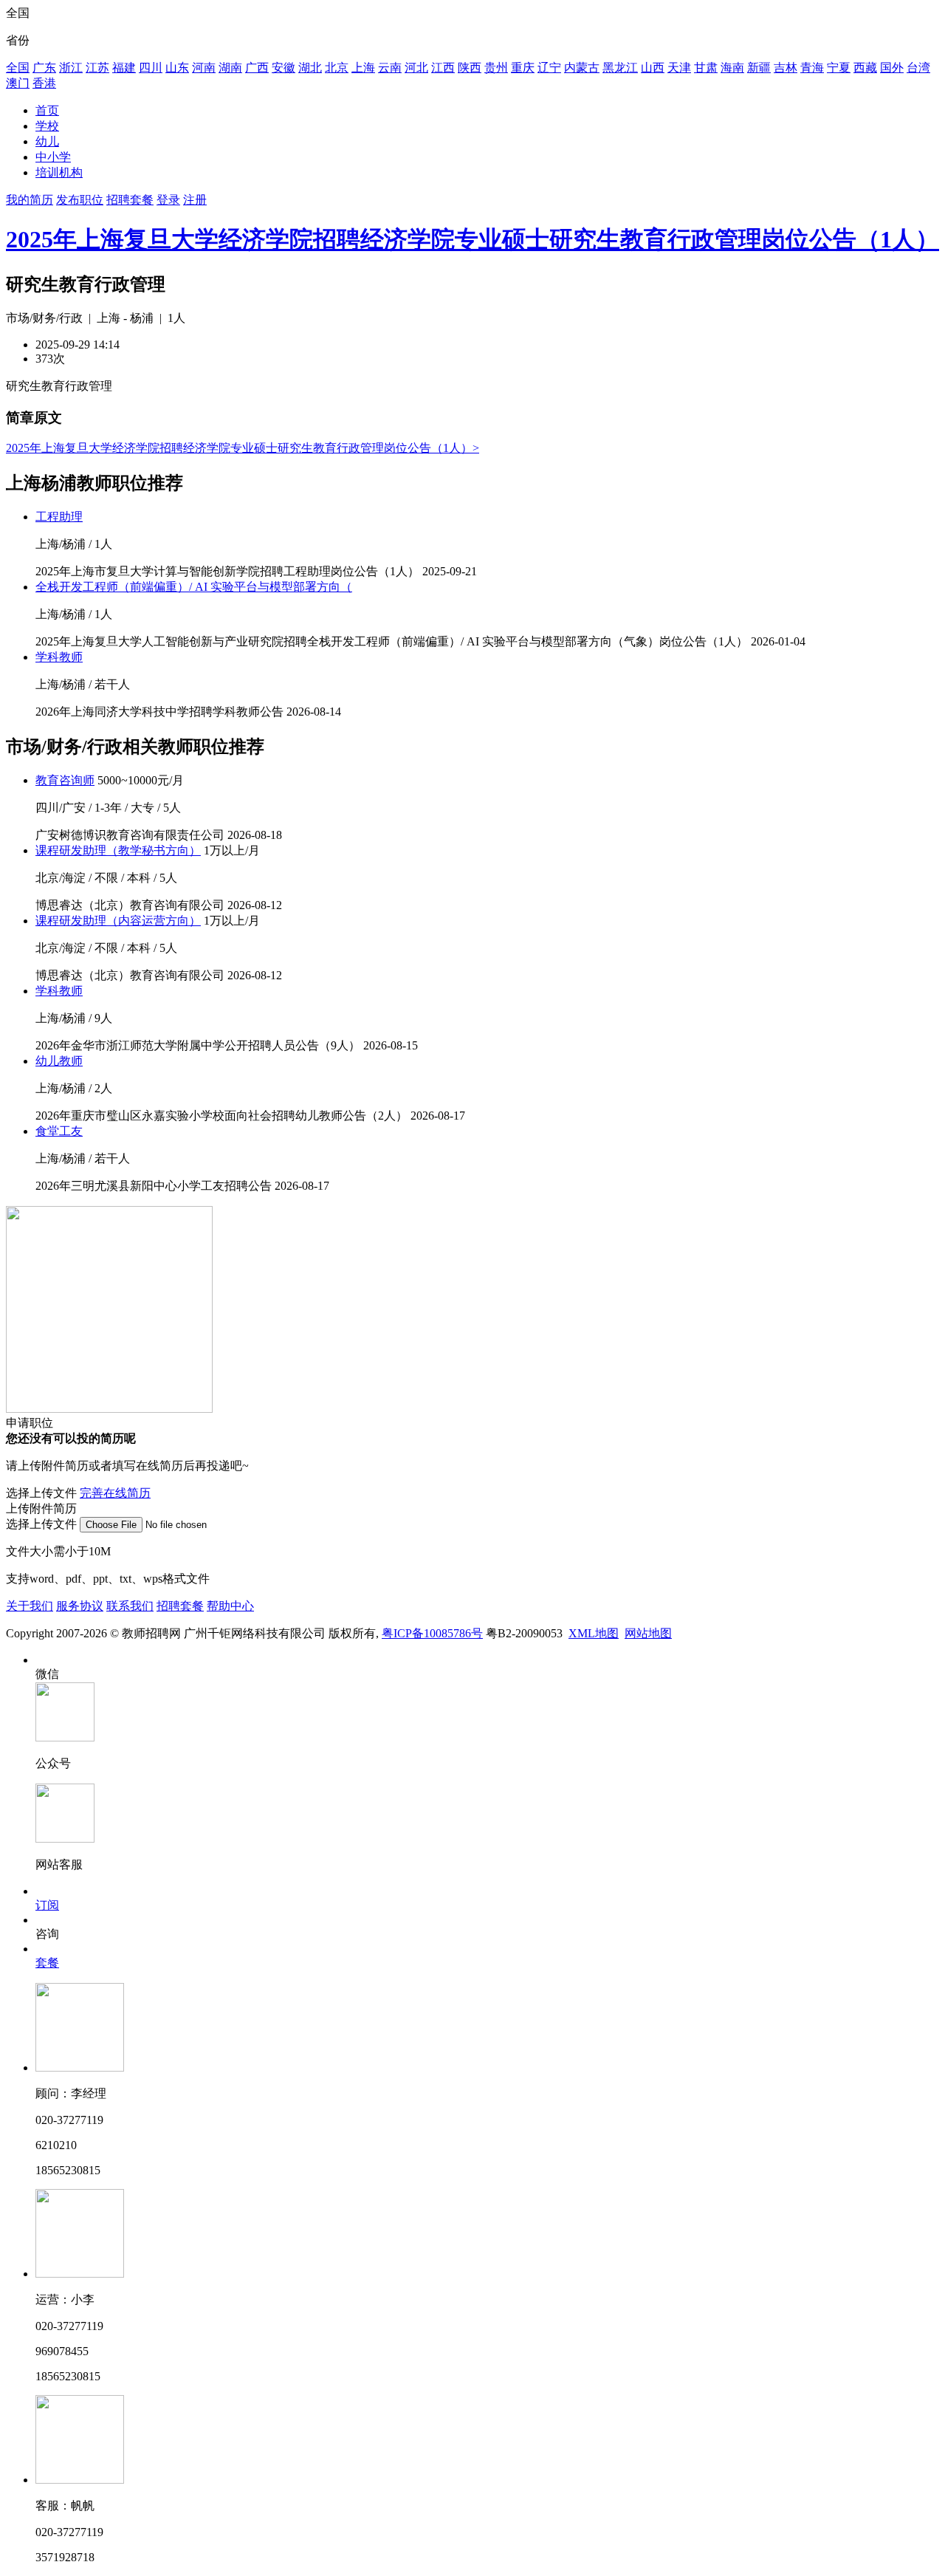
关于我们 (30, 1606)
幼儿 (47, 141)
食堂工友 (59, 1131)
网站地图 (648, 1633)
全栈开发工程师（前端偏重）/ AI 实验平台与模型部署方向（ (194, 587)
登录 (168, 200)
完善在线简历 (115, 1493)
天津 (679, 68)
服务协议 (80, 1606)
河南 (204, 68)
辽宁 (549, 68)
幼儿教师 (59, 1061)
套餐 (47, 1963)
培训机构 (59, 172)
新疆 (759, 68)
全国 (18, 68)
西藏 (865, 68)
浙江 (71, 68)
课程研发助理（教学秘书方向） (118, 850)
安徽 (283, 68)
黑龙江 (620, 68)
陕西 (470, 68)
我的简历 (30, 200)
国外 (892, 68)
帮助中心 (230, 1606)
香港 (44, 83)
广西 (257, 68)
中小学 (53, 157)
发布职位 (80, 200)
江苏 (97, 68)
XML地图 (594, 1633)
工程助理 (59, 517)
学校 (47, 126)
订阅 (47, 1905)
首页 (47, 110)
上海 (363, 68)
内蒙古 (582, 68)
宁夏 (839, 68)
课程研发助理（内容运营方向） (118, 921)
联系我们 (130, 1606)
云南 (390, 68)
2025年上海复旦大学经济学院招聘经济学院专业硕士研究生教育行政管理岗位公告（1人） (472, 239)
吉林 (786, 68)
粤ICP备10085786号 (432, 1633)
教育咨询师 (65, 780)
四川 (151, 68)
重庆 (523, 68)
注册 (195, 200)
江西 (443, 68)
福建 (124, 68)
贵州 (496, 68)
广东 (44, 68)
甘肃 (706, 68)
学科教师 (59, 657)
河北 (416, 68)
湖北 (310, 68)
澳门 (18, 83)
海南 (732, 68)
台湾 (918, 68)
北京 (337, 68)
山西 (653, 68)
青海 (812, 68)
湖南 (230, 68)
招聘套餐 (130, 200)
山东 (177, 68)
